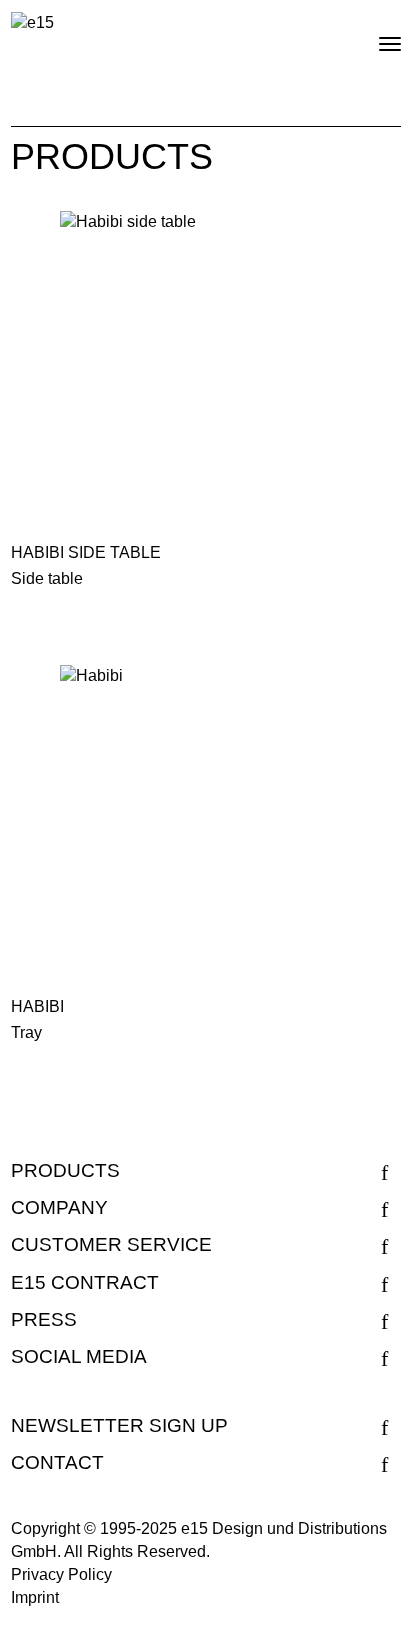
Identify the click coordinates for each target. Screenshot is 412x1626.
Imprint (35, 1597)
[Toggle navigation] (373, 36)
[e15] (32, 22)
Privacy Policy (61, 1574)
